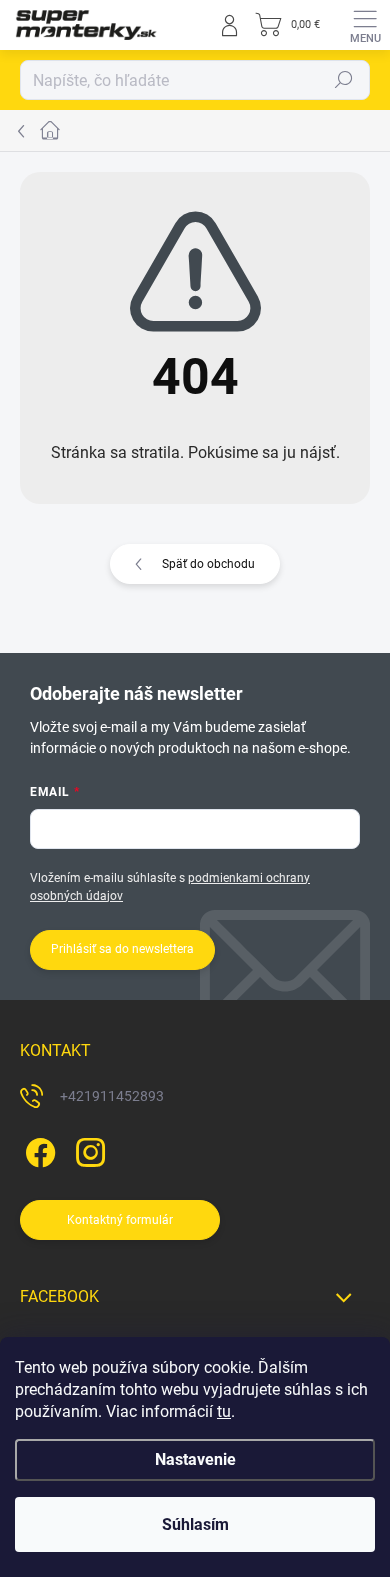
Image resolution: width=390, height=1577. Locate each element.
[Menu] (365, 25)
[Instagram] (87, 1149)
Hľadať (344, 80)
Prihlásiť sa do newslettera (122, 949)
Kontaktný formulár (120, 1220)
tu (224, 1411)
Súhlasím (195, 1524)
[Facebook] (37, 1149)
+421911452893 (112, 1096)
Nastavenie (195, 1459)
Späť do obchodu (208, 564)
